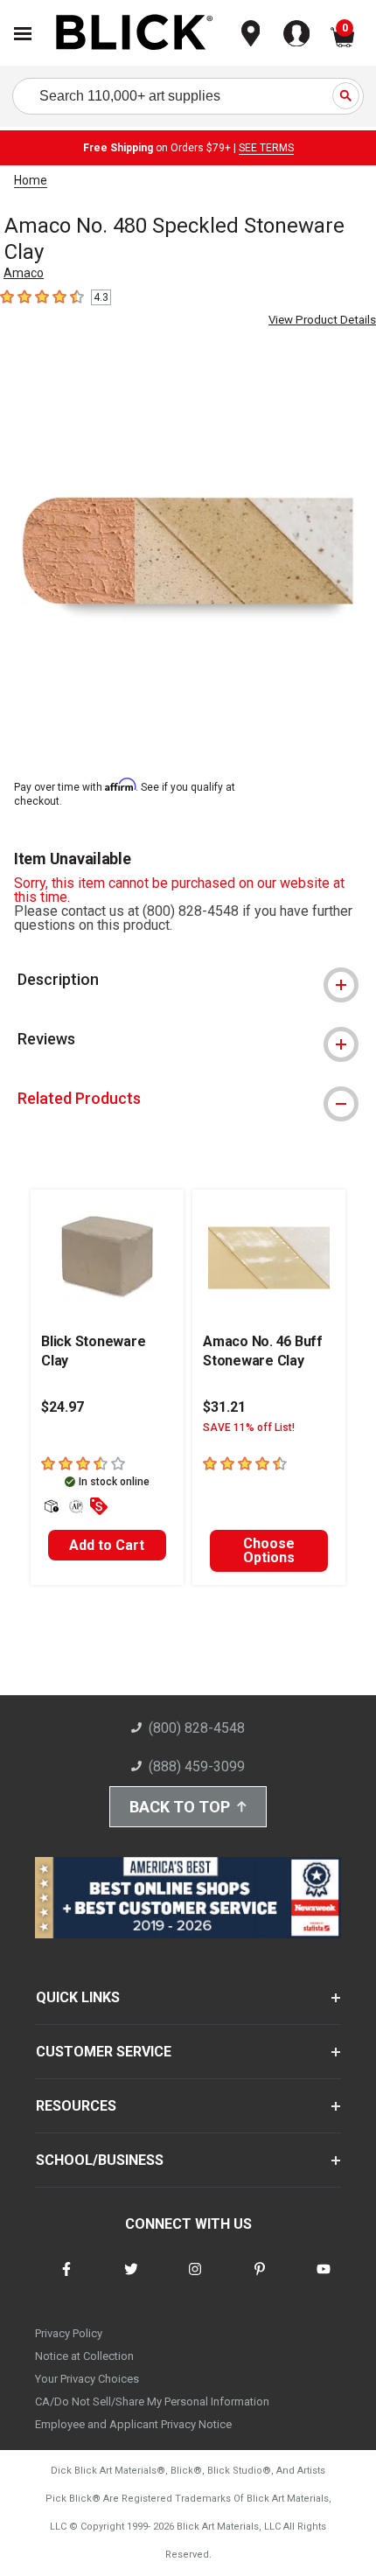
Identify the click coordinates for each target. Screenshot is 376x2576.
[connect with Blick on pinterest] (260, 2280)
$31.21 (224, 1407)
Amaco (24, 273)
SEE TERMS (266, 148)
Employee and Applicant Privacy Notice (133, 2424)
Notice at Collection (84, 2356)
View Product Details (322, 320)
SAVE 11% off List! (249, 1428)
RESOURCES (76, 2106)
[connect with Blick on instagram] (195, 2280)
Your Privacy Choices (87, 2379)
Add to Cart (107, 1545)
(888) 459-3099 (197, 1766)
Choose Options (269, 1550)
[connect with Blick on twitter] (131, 2280)
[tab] (188, 980)
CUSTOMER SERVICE (104, 2052)
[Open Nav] (23, 34)
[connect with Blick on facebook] (66, 2280)
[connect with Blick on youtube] (324, 2280)
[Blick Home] (135, 34)
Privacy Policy (69, 2333)
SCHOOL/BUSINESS (100, 2160)
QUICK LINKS (78, 1997)
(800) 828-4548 (197, 1728)
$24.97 (63, 1407)
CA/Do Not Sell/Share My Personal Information (152, 2401)
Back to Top (180, 1807)
